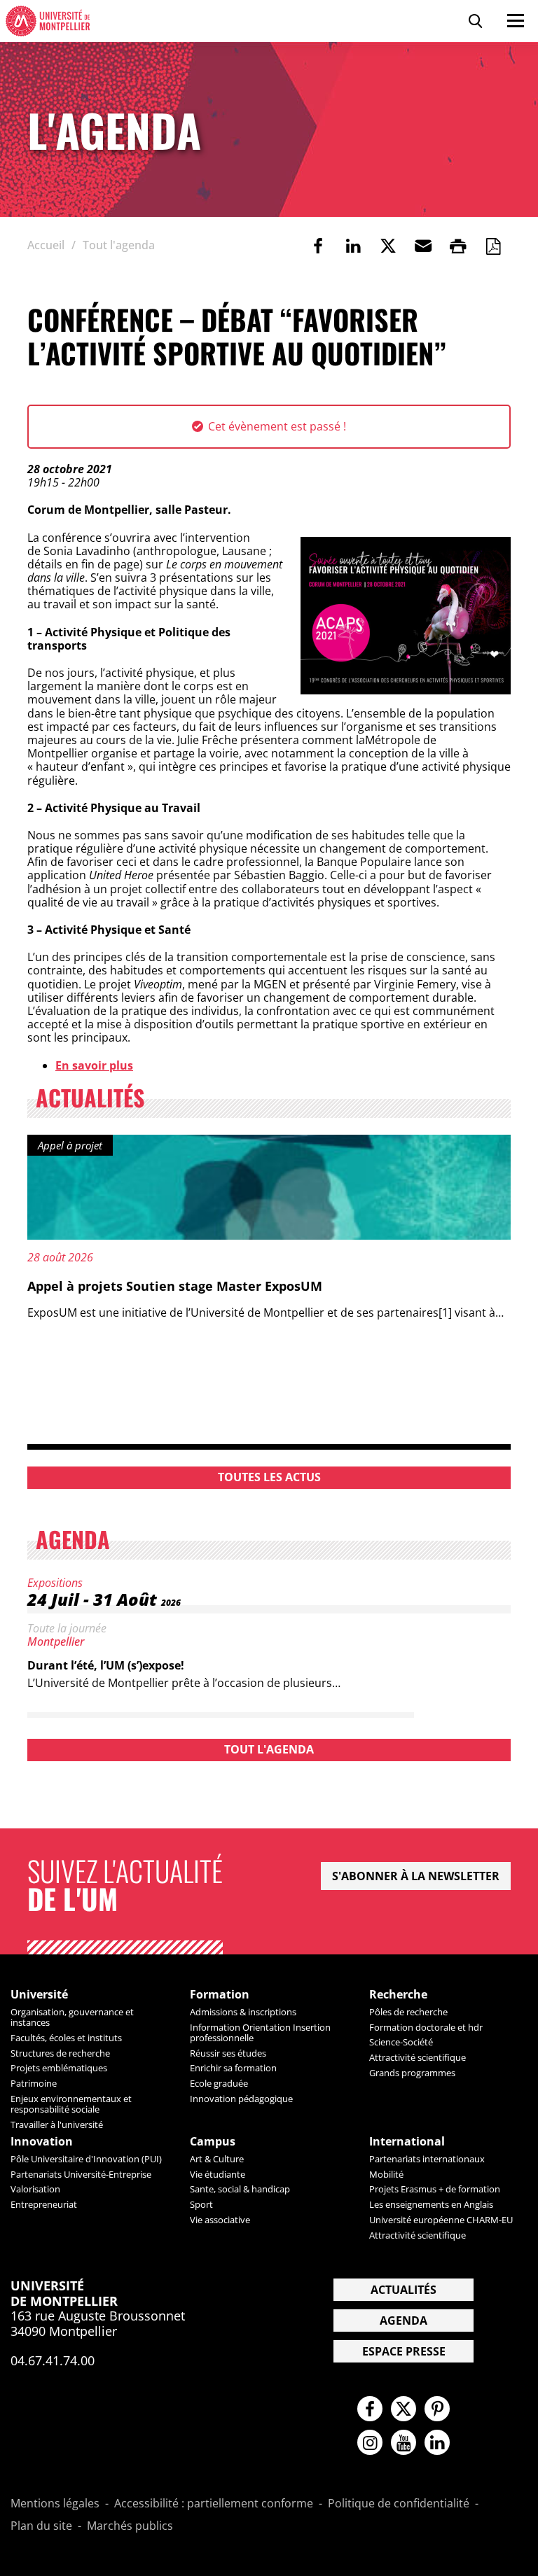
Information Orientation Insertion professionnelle (260, 2032)
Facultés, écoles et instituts (66, 2038)
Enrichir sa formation (233, 2068)
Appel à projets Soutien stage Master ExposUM (175, 1286)
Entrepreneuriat (44, 2204)
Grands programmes (412, 2073)
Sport (201, 2204)
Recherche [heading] (398, 1995)
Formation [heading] (220, 1995)
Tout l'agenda (269, 1749)
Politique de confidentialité (399, 2504)
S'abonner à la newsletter (416, 1876)
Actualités (403, 2290)
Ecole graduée (219, 2083)
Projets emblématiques (59, 2068)
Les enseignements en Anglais (431, 2204)
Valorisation (35, 2189)
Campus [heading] (213, 2142)
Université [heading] (39, 1995)
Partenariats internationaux (427, 2159)
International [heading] (407, 2142)
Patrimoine (34, 2083)
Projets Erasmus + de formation (435, 2189)
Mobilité (386, 2174)
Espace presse (404, 2351)
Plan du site (41, 2526)
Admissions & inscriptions (243, 2012)
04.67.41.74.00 (53, 2360)
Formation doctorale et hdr (426, 2027)
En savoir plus (94, 1065)
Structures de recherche (60, 2053)
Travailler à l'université (57, 2124)
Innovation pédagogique (241, 2099)
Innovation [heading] (42, 2142)
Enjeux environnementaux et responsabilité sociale (71, 2104)
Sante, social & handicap (240, 2189)
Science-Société (401, 2042)
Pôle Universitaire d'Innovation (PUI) (86, 2159)
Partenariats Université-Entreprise (81, 2174)
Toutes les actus (269, 1477)
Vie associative (220, 2220)
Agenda (403, 2320)
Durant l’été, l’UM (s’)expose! (106, 1665)
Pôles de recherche (408, 2012)
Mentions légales (55, 2504)
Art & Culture (217, 2159)
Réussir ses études (228, 2053)
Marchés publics (130, 2526)
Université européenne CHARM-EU (441, 2220)
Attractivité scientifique (418, 2057)
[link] (318, 246)
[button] (423, 246)
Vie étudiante (218, 2174)
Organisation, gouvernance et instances (72, 2017)
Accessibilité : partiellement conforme (214, 2504)
